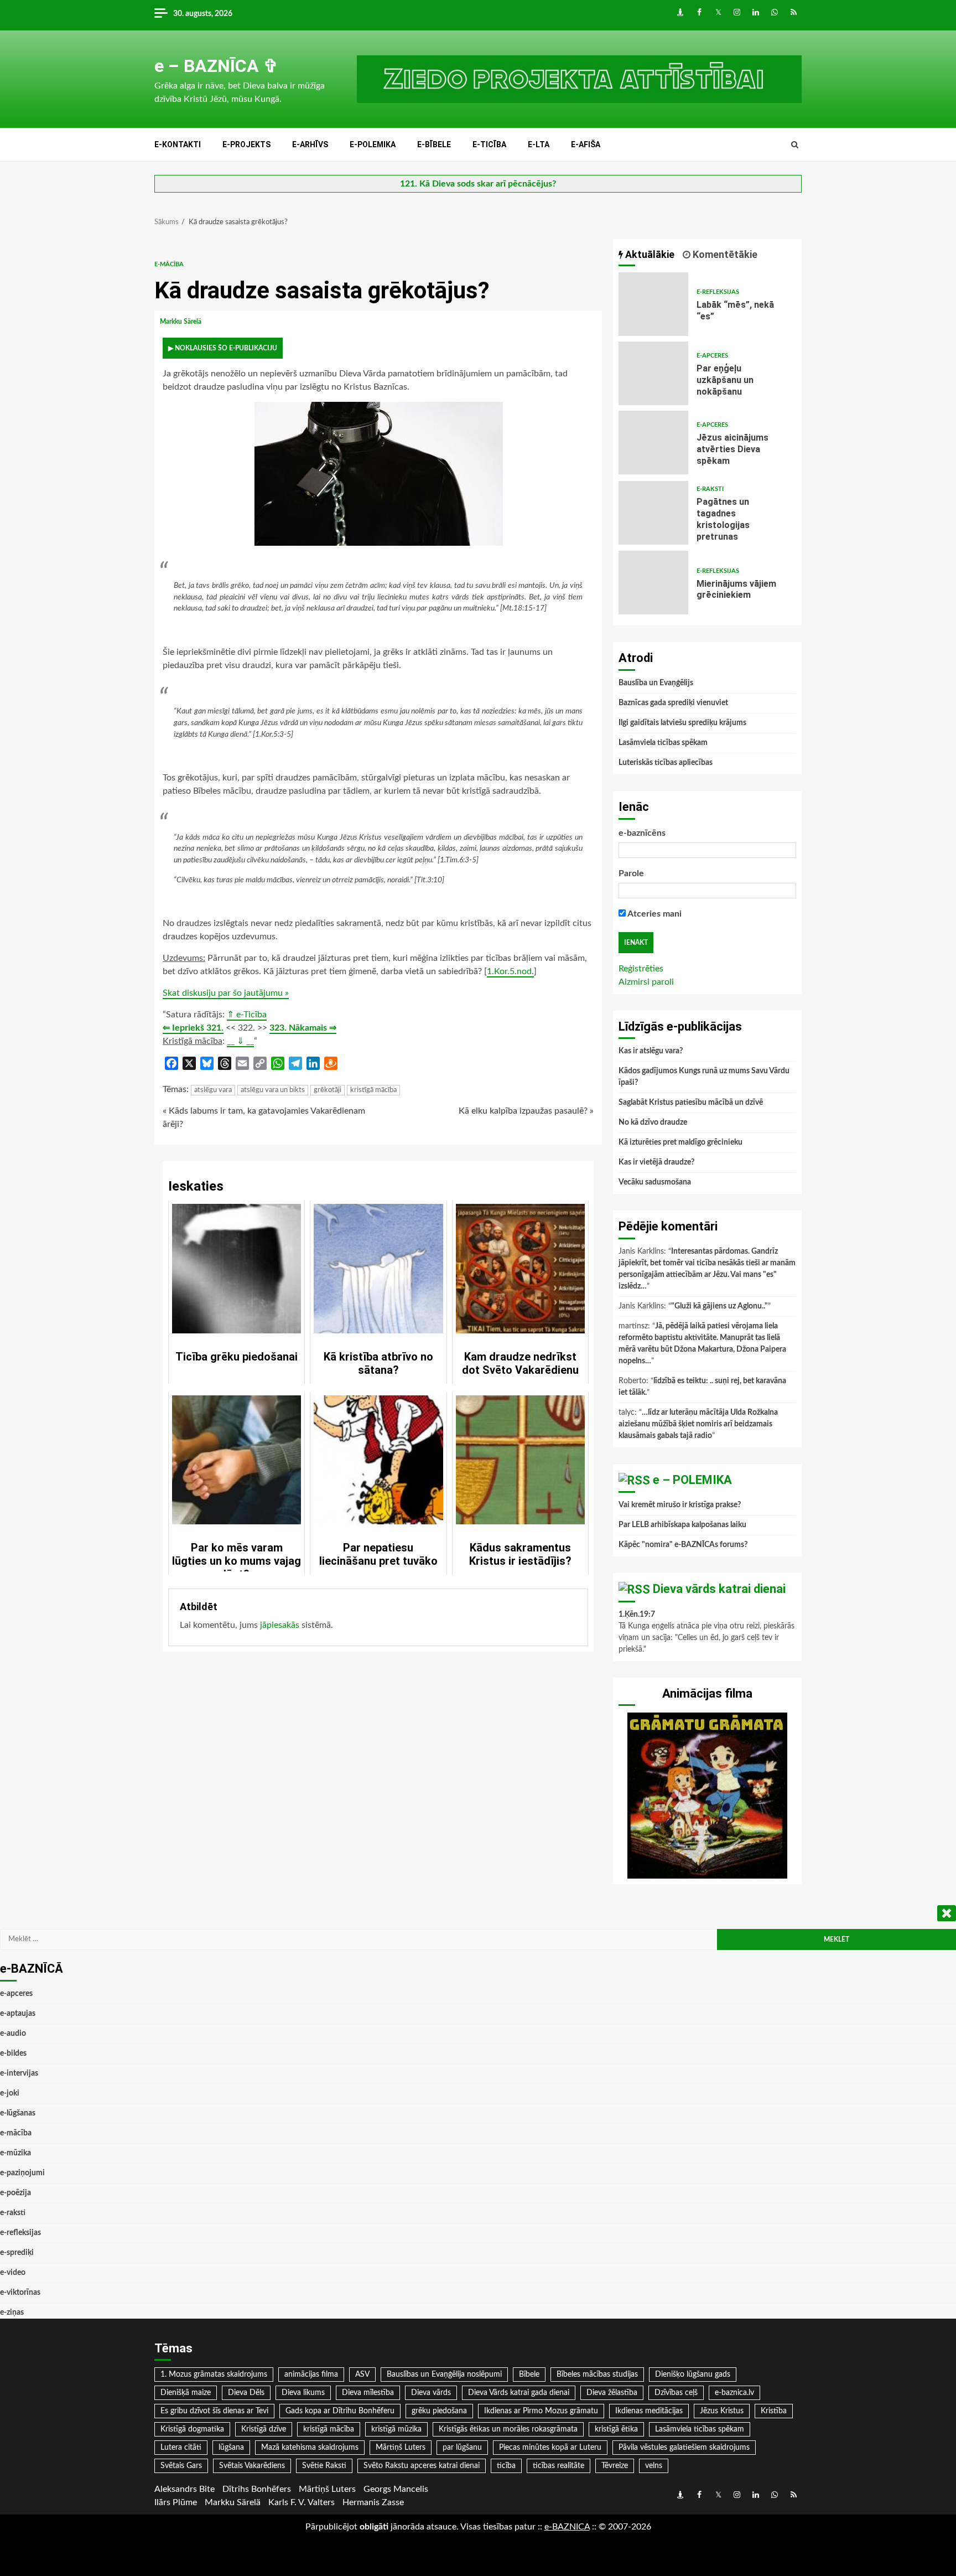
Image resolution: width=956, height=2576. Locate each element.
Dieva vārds (431, 2393)
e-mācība (169, 264)
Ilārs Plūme (176, 2502)
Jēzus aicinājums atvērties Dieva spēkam (653, 443)
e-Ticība (489, 144)
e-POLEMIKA (373, 144)
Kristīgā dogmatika (192, 2429)
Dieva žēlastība (612, 2393)
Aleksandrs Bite (185, 2489)
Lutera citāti (181, 2448)
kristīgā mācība (373, 1090)
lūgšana (231, 2448)
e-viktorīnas (20, 2293)
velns (654, 2466)
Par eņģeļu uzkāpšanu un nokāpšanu (653, 373)
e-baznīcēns (642, 833)
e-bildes (13, 2053)
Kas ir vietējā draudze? (656, 1162)
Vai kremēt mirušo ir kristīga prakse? (680, 1505)
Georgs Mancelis (396, 2489)
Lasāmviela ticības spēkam (663, 743)
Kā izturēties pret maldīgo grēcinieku (680, 1142)
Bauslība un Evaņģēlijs (656, 683)
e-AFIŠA (586, 144)
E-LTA (539, 144)
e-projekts (246, 144)
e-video (13, 2273)
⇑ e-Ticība (247, 1015)
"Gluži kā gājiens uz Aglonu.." (719, 1306)
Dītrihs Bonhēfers (257, 2489)
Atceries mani (654, 914)
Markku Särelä (181, 322)
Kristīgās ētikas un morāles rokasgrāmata (508, 2429)
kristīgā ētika (616, 2429)
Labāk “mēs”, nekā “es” (653, 304)
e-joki (10, 2093)
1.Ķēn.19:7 (637, 1615)
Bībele (529, 2375)
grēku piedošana (439, 2411)
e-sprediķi (17, 2253)
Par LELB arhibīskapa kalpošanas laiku (682, 1525)
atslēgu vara (213, 1090)
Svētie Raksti (324, 2466)
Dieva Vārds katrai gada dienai (519, 2393)
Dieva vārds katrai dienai (719, 1589)
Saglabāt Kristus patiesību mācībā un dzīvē (691, 1103)
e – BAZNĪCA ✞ (216, 66)
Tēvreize (615, 2466)
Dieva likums (303, 2393)
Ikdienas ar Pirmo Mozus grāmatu (541, 2411)
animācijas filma (311, 2375)
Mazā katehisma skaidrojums (310, 2448)
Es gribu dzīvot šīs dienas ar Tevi (214, 2411)
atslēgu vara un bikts (273, 1090)
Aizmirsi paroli (646, 982)
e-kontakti (178, 144)
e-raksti (710, 489)
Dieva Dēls (246, 2393)
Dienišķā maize (186, 2393)
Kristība (774, 2411)
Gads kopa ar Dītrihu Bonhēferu (340, 2411)
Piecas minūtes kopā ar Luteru (550, 2448)
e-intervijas (19, 2073)
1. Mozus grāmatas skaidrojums (214, 2375)
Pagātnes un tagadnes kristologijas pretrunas (653, 513)
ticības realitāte (558, 2466)
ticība (506, 2466)
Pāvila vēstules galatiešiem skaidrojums (684, 2448)
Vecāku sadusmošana (655, 1182)
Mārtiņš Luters (401, 2448)
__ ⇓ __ (240, 1041)
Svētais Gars (181, 2466)
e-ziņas (12, 2313)
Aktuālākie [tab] (649, 254)
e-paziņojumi (22, 2173)
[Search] (795, 145)
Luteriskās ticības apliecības (666, 763)
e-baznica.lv (734, 2393)
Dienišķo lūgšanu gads (693, 2375)
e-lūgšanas (18, 2113)
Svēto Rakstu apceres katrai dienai (422, 2466)
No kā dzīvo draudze (653, 1123)
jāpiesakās (280, 1625)
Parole (631, 873)
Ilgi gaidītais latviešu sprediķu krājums (682, 723)
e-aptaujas (18, 2014)
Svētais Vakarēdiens (252, 2466)
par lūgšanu (462, 2448)
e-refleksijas (718, 292)
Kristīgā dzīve (264, 2429)
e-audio (13, 2034)
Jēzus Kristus (722, 2411)
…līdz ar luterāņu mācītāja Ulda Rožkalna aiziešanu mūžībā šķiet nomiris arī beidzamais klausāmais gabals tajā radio (698, 1424)
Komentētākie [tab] (724, 254)
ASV (362, 2375)
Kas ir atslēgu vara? (651, 1051)
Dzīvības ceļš (676, 2393)
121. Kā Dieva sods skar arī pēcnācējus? (478, 184)
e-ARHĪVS (310, 144)
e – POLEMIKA (692, 1480)
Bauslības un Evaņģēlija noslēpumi (444, 2375)
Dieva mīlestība (368, 2393)
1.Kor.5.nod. (510, 971)
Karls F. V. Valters (302, 2502)
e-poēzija (15, 2193)
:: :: (567, 2527)
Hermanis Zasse (373, 2502)
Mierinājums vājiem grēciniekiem (653, 583)
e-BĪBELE (434, 144)
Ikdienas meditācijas (649, 2411)
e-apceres (712, 356)
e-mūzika (15, 2153)
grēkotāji (328, 1090)
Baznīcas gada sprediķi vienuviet (673, 703)
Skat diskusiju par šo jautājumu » (226, 993)
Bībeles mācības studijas (597, 2375)
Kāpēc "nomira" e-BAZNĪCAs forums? (683, 1545)
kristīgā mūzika (396, 2429)
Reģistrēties (641, 969)
